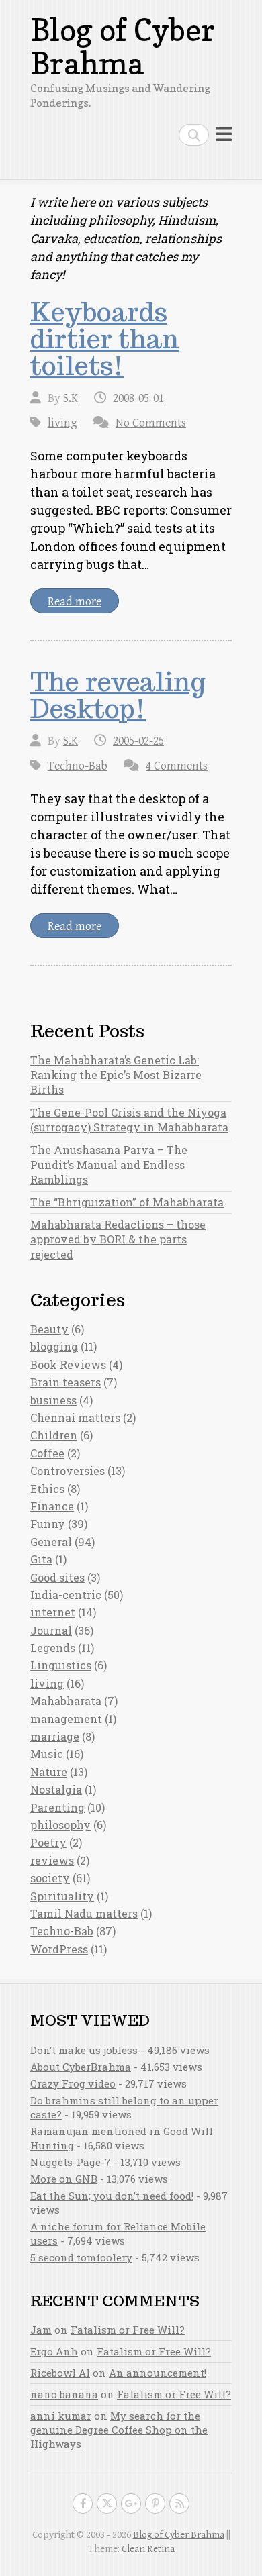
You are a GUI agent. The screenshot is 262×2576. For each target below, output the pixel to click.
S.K (71, 398)
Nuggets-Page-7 (71, 2162)
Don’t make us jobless (84, 2050)
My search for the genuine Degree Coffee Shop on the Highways (119, 2430)
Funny (48, 1524)
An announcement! (158, 2373)
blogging (54, 1346)
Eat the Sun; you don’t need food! (112, 2196)
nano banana (64, 2394)
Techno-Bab (78, 766)
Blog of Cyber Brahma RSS (179, 2504)
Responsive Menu (224, 135)
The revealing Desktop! (118, 695)
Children (54, 1435)
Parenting (57, 1807)
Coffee (47, 1453)
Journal (51, 1630)
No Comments (151, 423)
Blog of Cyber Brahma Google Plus (131, 2504)
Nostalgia (56, 1789)
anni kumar (61, 2416)
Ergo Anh (54, 2351)
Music (47, 1754)
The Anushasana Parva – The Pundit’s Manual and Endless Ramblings (109, 1165)
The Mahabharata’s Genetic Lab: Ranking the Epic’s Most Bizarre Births (116, 1075)
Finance (52, 1506)
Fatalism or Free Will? (128, 2330)
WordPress (59, 1949)
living (62, 423)
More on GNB (64, 2179)
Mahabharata (66, 1701)
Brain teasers (65, 1382)
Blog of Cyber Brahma (123, 47)
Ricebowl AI (60, 2373)
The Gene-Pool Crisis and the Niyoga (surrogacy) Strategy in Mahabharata (129, 1120)
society (50, 1878)
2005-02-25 (138, 741)
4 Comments (177, 766)
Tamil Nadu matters (84, 1913)
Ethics (47, 1489)
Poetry (48, 1842)
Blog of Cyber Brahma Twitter (107, 2504)
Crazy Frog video (73, 2083)
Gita (41, 1559)
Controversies (68, 1471)
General (51, 1542)
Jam (41, 2330)
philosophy (60, 1825)
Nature (49, 1772)
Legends (53, 1648)
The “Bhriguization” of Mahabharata (127, 1202)
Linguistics (61, 1665)
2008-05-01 (138, 398)
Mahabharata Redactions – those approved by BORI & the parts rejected (118, 1239)
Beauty (49, 1329)
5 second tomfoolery (81, 2257)
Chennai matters (75, 1418)
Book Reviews (68, 1364)
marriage (55, 1736)
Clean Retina (148, 2549)
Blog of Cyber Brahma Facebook (83, 2504)
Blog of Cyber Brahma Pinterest (155, 2504)
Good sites (57, 1577)
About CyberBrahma (81, 2067)
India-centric (66, 1595)
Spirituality (62, 1896)
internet (53, 1612)
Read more (75, 602)
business (53, 1400)
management (66, 1719)
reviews (52, 1860)
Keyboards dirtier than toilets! (105, 339)
